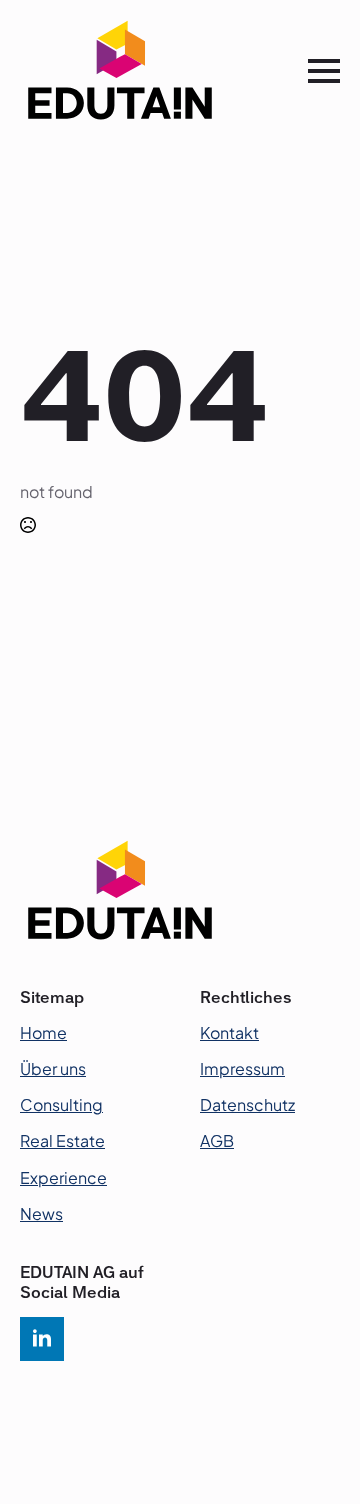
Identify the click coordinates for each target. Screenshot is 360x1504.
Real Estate (62, 1140)
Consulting (61, 1104)
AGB (217, 1140)
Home (43, 1032)
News (41, 1213)
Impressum (242, 1068)
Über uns (53, 1068)
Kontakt (229, 1032)
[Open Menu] (324, 71)
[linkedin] (42, 1339)
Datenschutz (247, 1104)
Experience (63, 1177)
